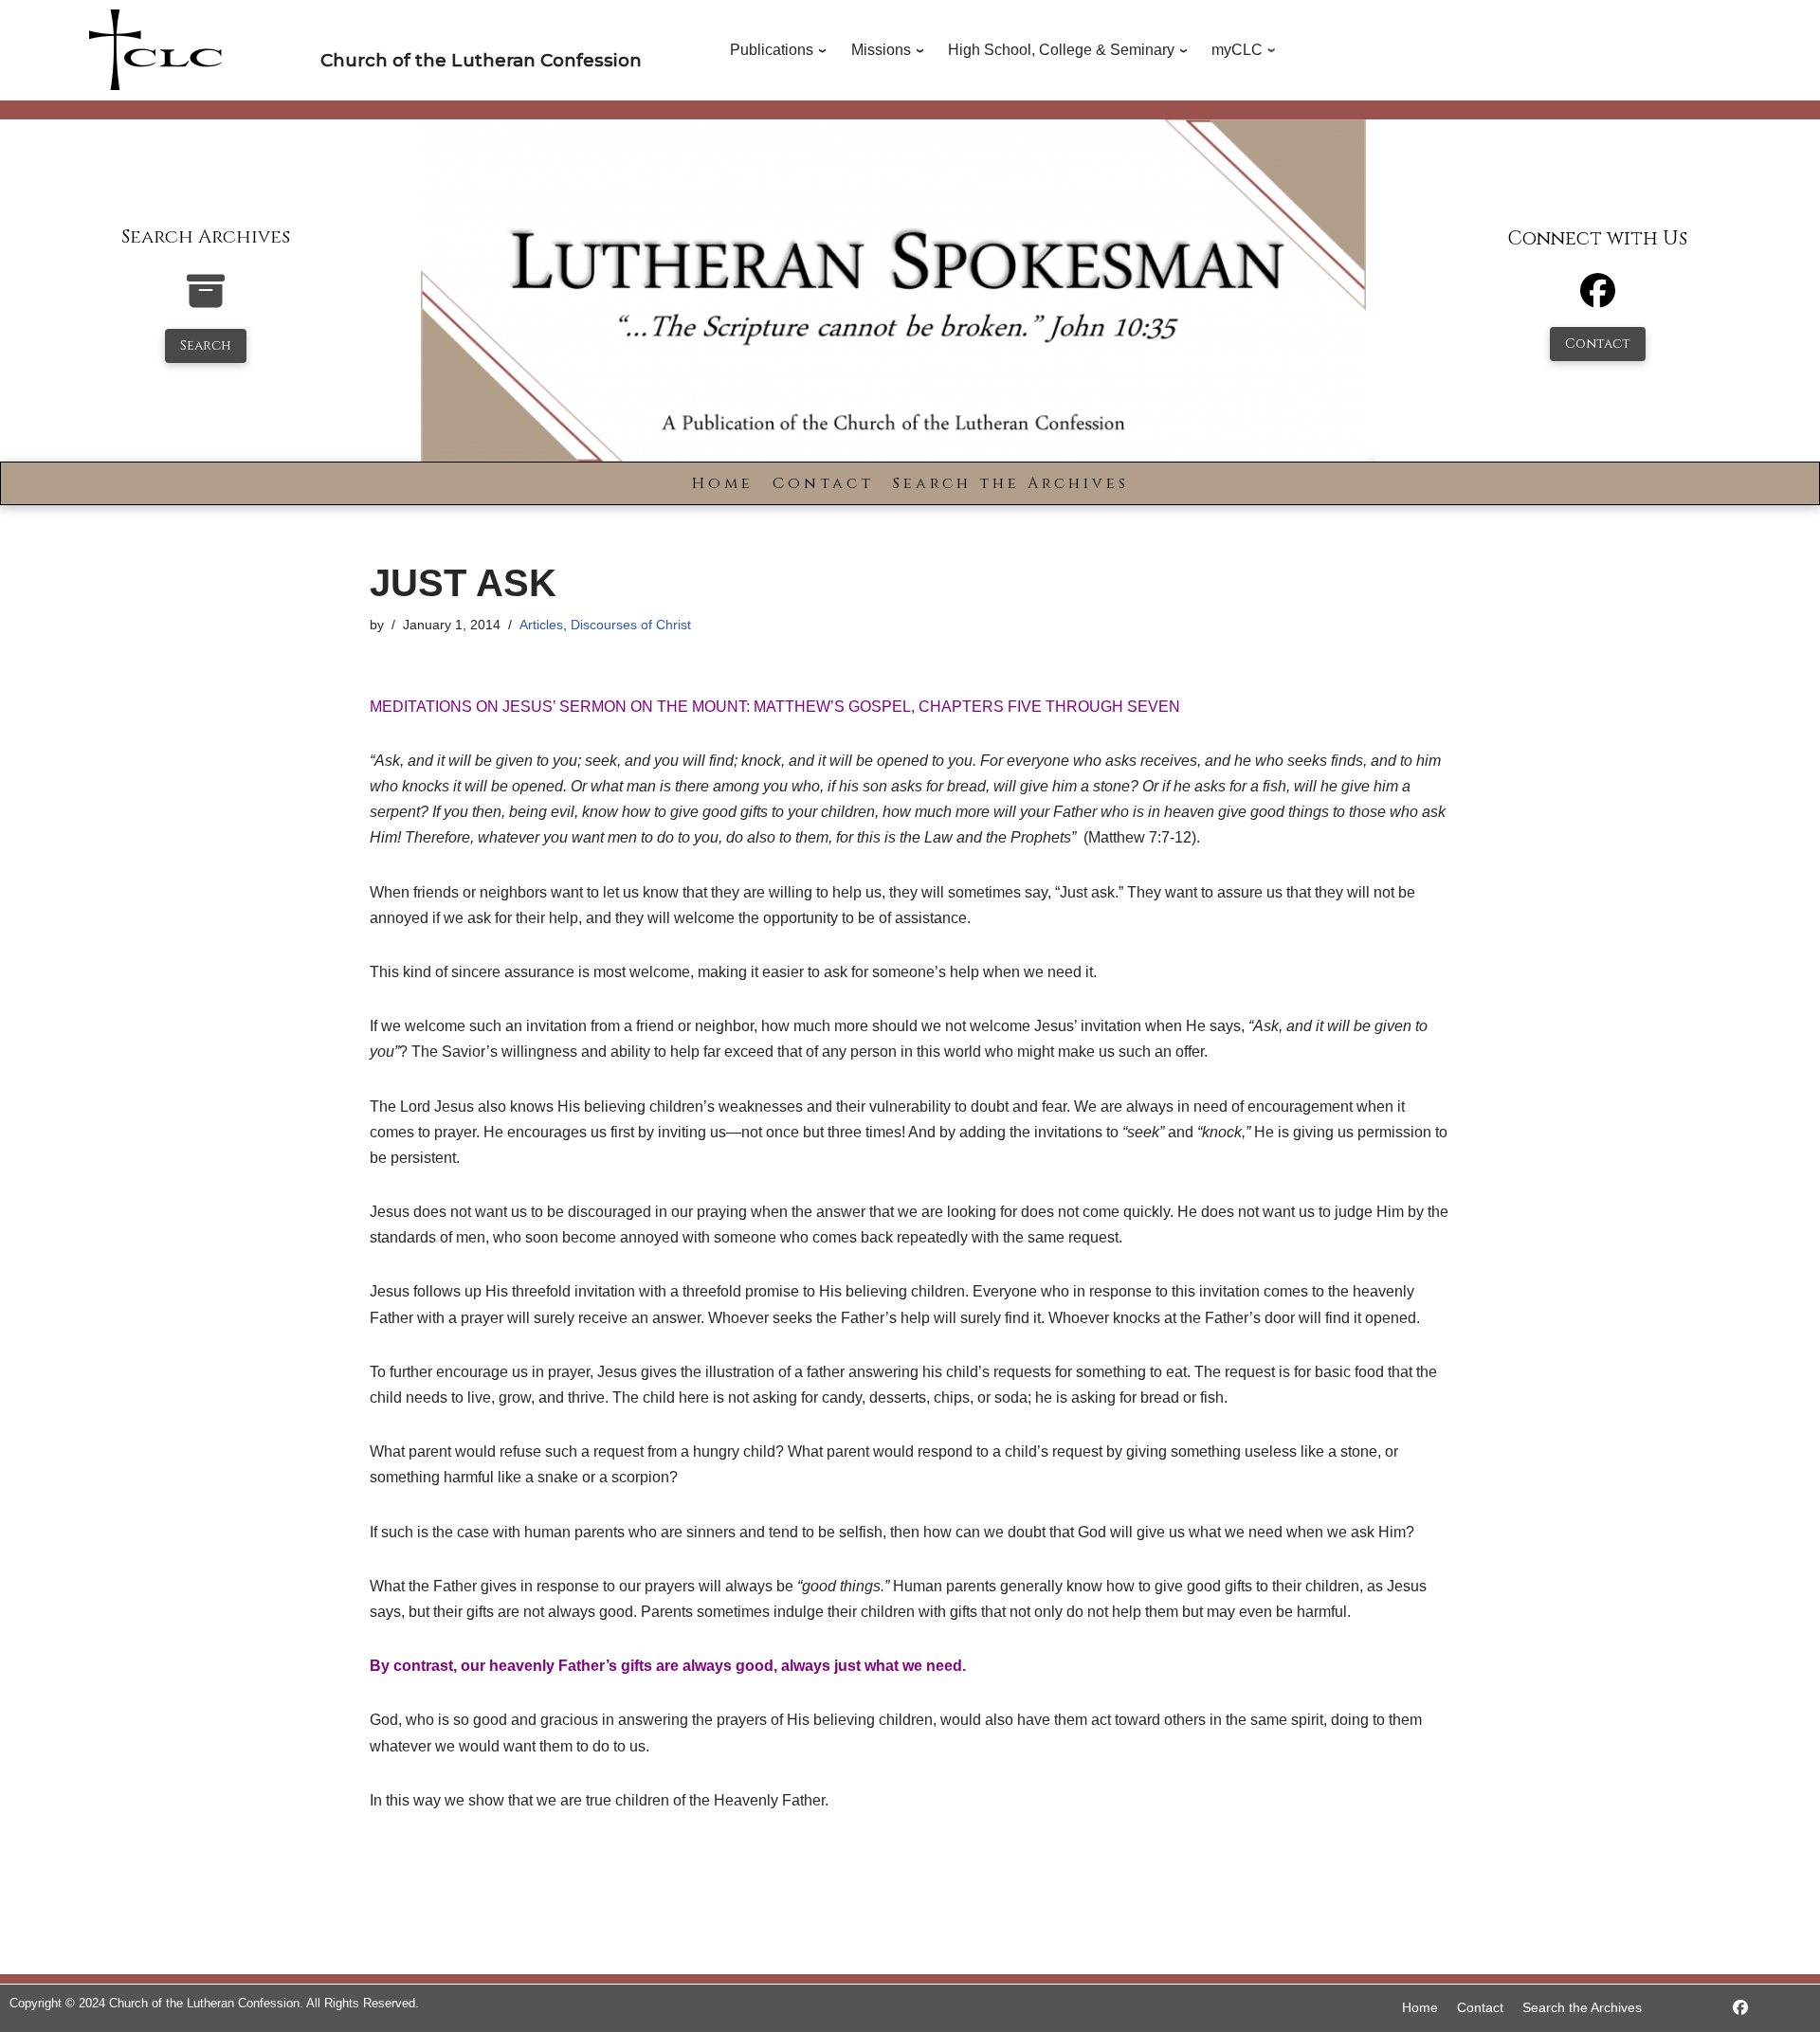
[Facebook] (1598, 299)
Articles (541, 625)
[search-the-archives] (206, 301)
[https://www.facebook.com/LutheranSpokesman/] (1740, 2008)
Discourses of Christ (631, 625)
